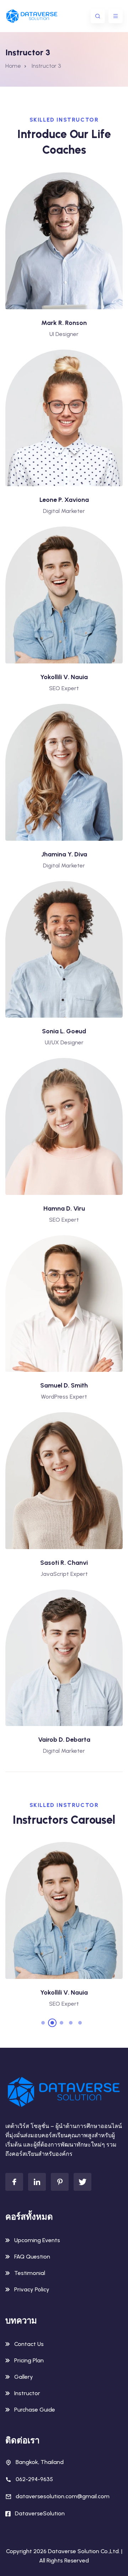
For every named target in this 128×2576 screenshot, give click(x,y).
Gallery (24, 2377)
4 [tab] (71, 2023)
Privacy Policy (32, 2289)
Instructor (27, 2393)
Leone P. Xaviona (64, 500)
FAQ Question (32, 2257)
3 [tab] (62, 2023)
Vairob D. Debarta (64, 1740)
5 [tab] (80, 2023)
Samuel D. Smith (64, 1385)
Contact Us (29, 2344)
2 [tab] (52, 2023)
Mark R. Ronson (64, 323)
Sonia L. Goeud (64, 1031)
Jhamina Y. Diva (64, 854)
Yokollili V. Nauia (64, 677)
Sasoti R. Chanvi (64, 1563)
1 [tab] (43, 2023)
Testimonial (30, 2273)
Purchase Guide (35, 2410)
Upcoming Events (37, 2240)
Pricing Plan (29, 2360)
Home (13, 66)
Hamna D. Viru (64, 1208)
